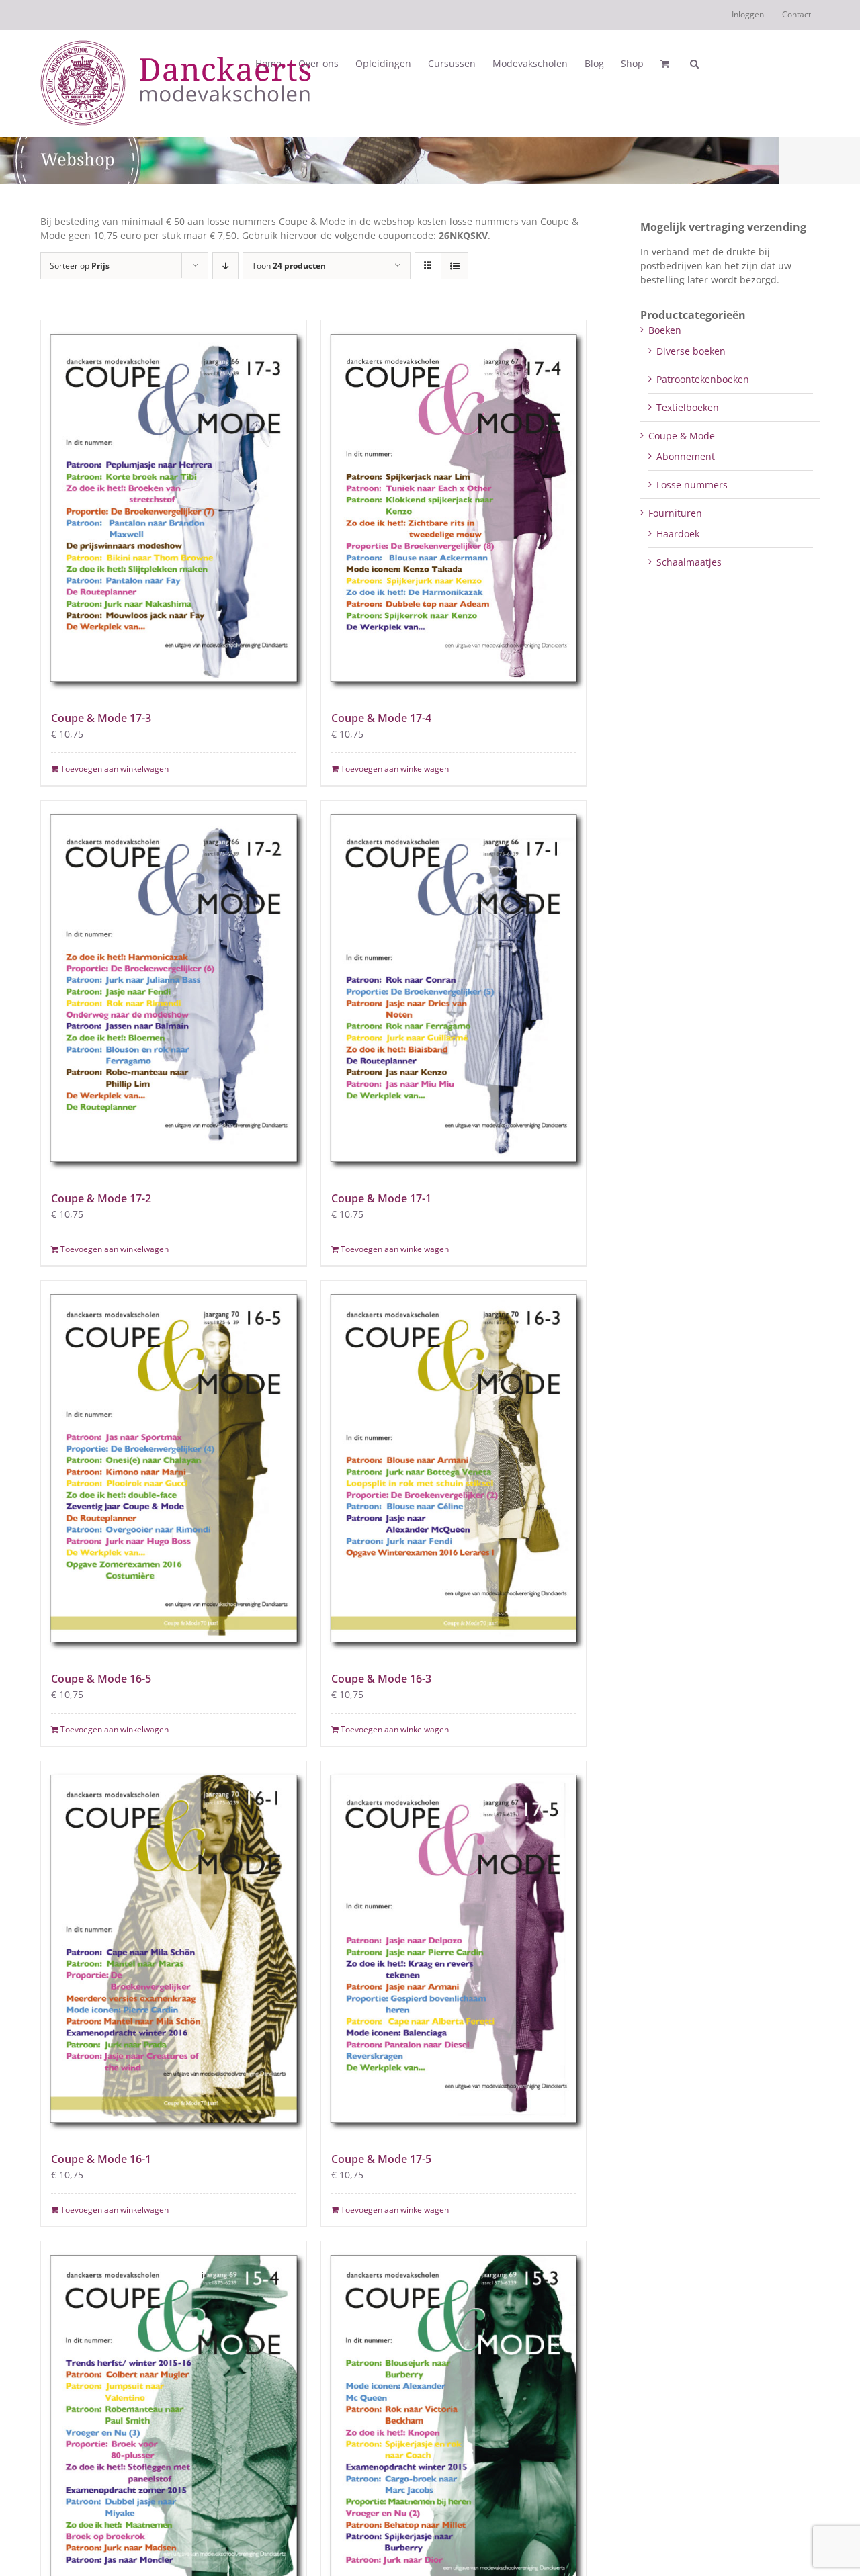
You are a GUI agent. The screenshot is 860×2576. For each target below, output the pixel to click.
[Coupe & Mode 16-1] (174, 1949)
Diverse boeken (691, 351)
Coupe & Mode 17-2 (101, 1198)
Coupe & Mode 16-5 (101, 1679)
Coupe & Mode (682, 436)
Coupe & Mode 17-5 (381, 2159)
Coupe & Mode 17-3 (101, 718)
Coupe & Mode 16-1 (101, 2159)
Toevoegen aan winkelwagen (115, 769)
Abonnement (686, 456)
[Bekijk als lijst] (455, 266)
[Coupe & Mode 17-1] (454, 988)
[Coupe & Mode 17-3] (174, 508)
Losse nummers (692, 485)
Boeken (665, 330)
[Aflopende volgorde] (225, 266)
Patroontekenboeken (703, 379)
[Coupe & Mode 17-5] (454, 1949)
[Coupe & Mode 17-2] (174, 988)
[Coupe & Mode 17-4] (454, 508)
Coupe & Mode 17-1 (381, 1198)
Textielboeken (688, 407)
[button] (694, 64)
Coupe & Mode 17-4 (381, 718)
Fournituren (675, 513)
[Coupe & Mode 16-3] (454, 1468)
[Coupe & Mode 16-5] (174, 1468)
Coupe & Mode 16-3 (381, 1679)
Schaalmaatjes (689, 562)
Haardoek (678, 534)
